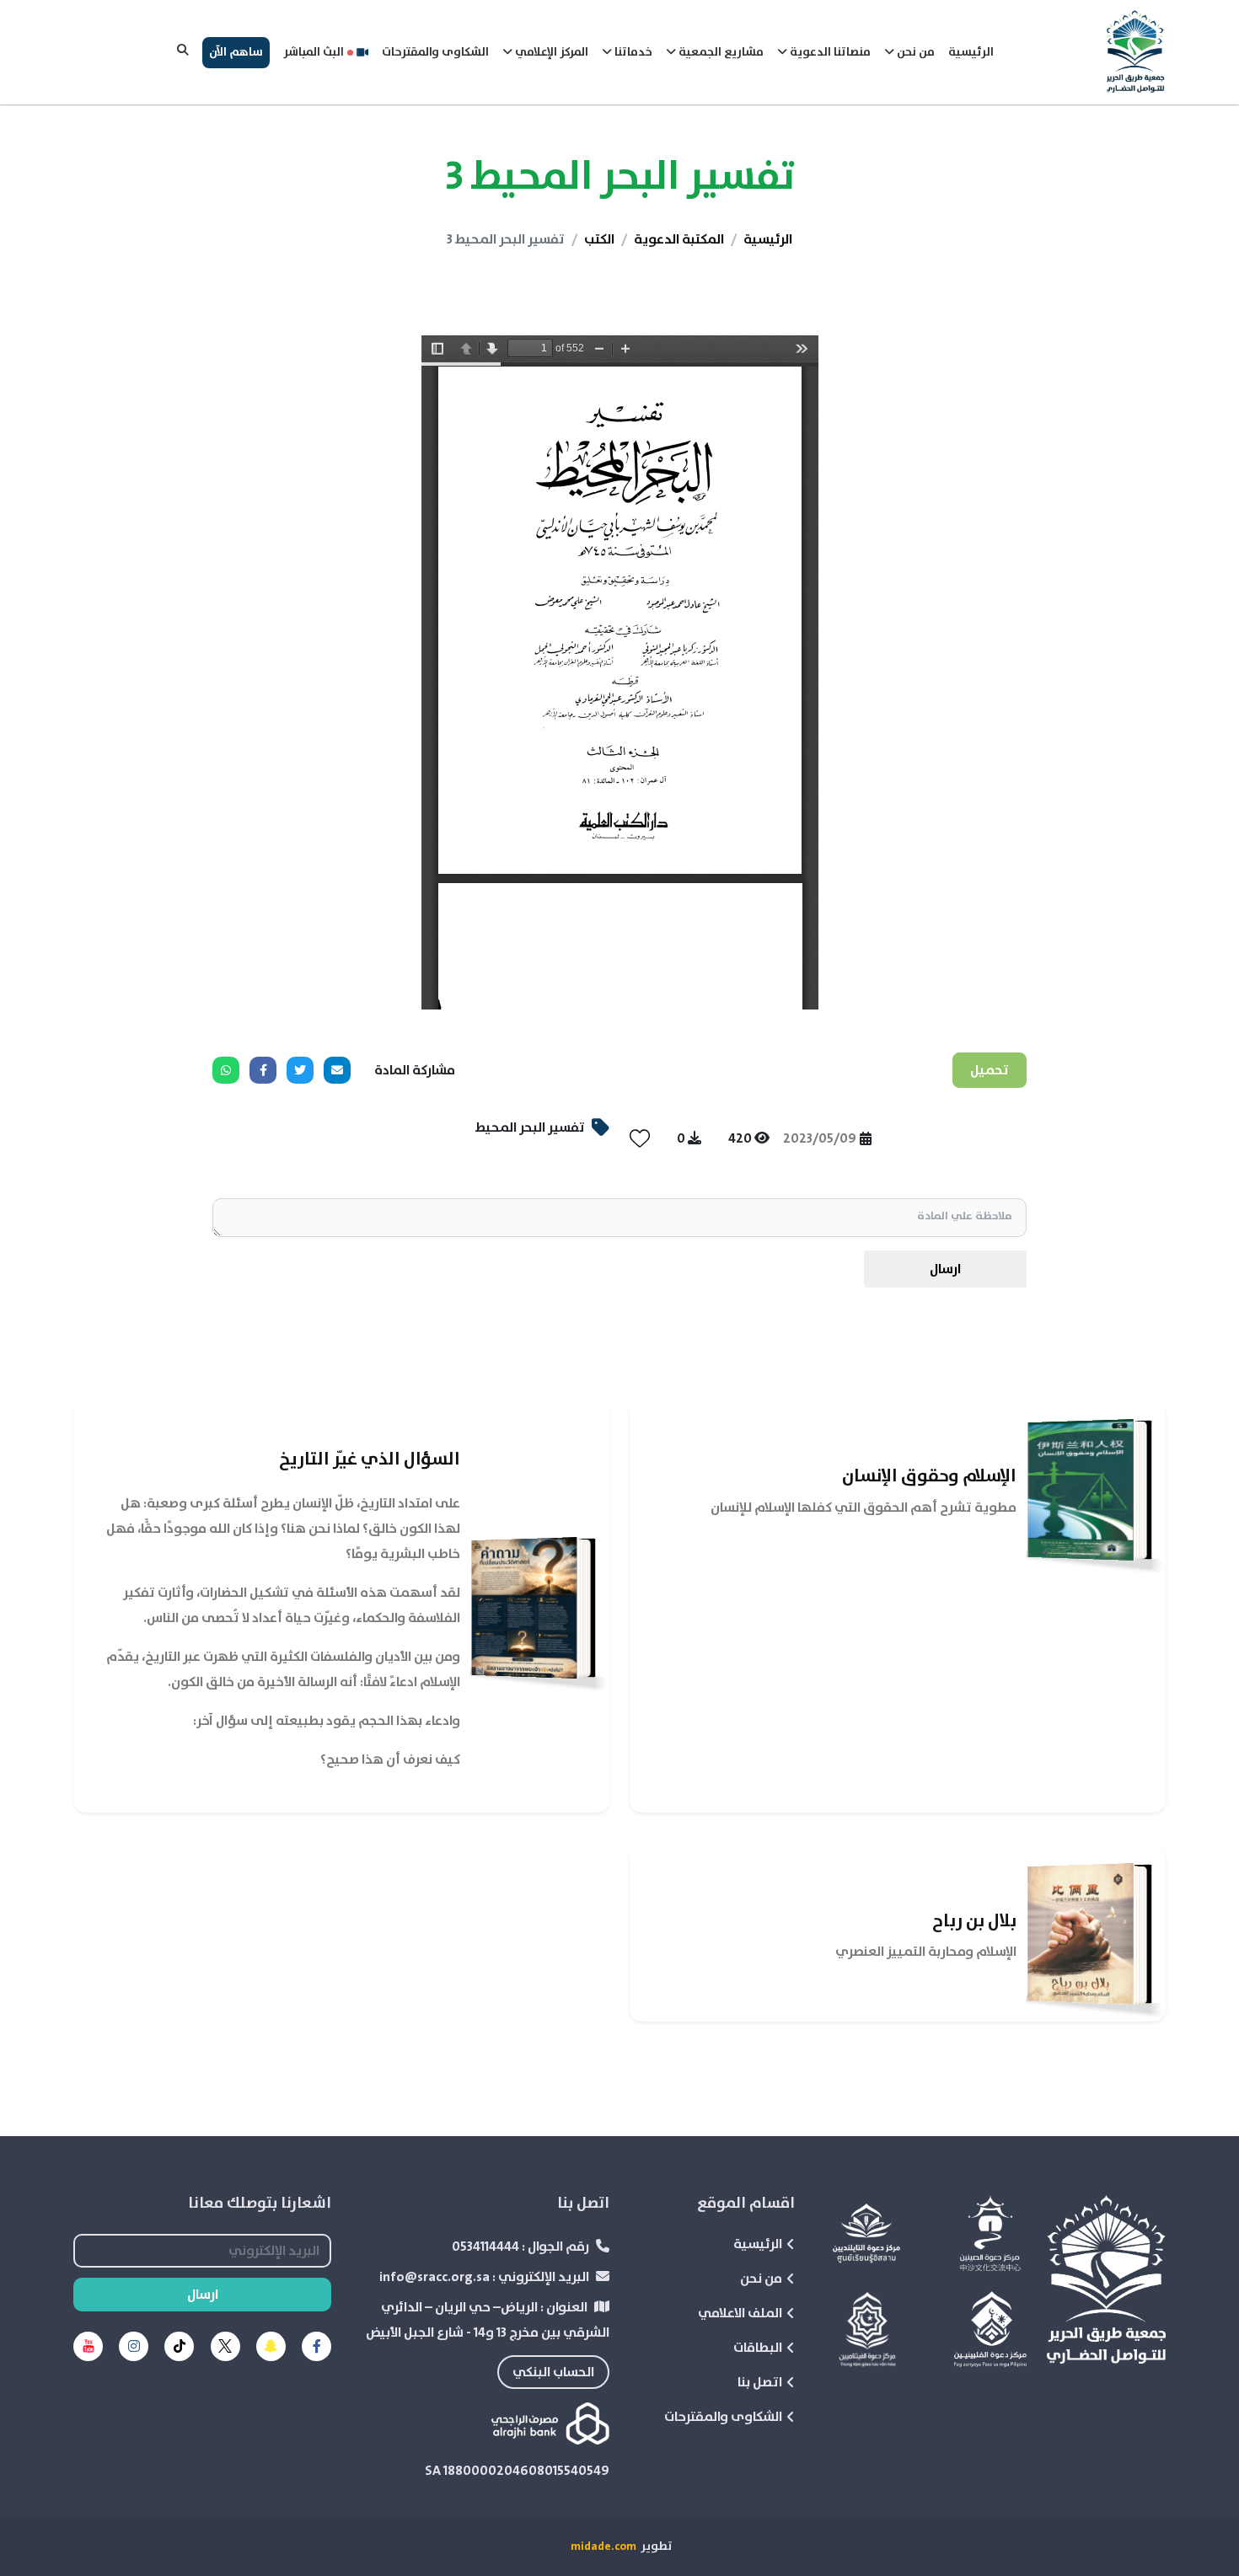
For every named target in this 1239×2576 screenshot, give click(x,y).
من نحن (761, 2279)
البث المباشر (314, 52)
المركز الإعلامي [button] (550, 52)
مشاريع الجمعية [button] (720, 52)
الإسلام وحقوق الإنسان (929, 1476)
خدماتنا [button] (632, 52)
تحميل (990, 1070)
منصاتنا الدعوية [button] (829, 52)
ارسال (945, 1269)
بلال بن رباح (974, 1921)
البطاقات (758, 2348)
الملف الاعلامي (740, 2313)
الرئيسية (971, 52)
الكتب (599, 239)
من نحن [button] (914, 52)
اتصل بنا (760, 2382)
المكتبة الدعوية (679, 239)
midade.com (603, 2547)
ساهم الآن (236, 52)
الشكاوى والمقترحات (435, 52)
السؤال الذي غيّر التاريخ (370, 1459)
